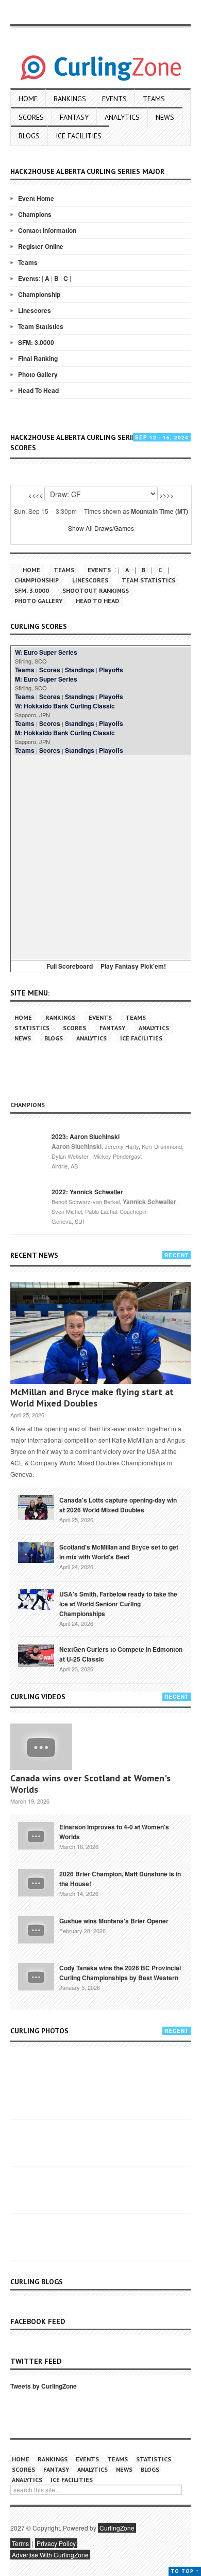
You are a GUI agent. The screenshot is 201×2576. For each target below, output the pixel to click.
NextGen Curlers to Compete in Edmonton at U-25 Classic (121, 1654)
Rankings (70, 99)
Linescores (35, 310)
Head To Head (38, 390)
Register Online (41, 246)
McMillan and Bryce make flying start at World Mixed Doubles (92, 1397)
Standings (80, 670)
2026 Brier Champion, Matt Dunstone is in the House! (120, 1879)
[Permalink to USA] (36, 1599)
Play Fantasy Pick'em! (133, 966)
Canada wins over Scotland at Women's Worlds (90, 1784)
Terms (20, 2543)
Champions (35, 214)
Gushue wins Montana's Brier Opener (114, 1921)
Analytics (122, 117)
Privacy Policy (56, 2543)
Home (28, 99)
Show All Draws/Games (101, 528)
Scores (31, 117)
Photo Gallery (38, 374)
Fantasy (74, 117)
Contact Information (47, 230)
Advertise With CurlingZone (50, 2555)
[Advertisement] (100, 856)
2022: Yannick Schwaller (87, 1192)
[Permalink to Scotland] (36, 1552)
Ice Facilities (79, 136)
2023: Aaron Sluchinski (86, 1136)
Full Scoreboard (70, 966)
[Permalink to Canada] (36, 1507)
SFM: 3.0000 (36, 342)
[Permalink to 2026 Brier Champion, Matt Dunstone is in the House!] (36, 1882)
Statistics (32, 1028)
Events (114, 99)
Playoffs (111, 670)
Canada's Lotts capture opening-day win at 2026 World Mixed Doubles (118, 1505)
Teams (154, 99)
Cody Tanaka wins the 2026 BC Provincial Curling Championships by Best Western (120, 1973)
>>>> (166, 495)
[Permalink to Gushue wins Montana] (36, 1929)
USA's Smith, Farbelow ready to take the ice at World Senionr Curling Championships (118, 1604)
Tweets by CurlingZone (44, 2386)
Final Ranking (38, 358)
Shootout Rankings (96, 590)
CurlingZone (117, 2528)
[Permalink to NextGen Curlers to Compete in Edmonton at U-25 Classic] (36, 1655)
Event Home (36, 198)
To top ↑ (185, 2571)
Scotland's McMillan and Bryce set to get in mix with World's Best (119, 1552)
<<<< (36, 495)
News (165, 117)
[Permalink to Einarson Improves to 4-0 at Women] (36, 1835)
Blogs (29, 136)
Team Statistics (41, 326)
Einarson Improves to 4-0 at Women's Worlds (114, 1832)
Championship (39, 294)
